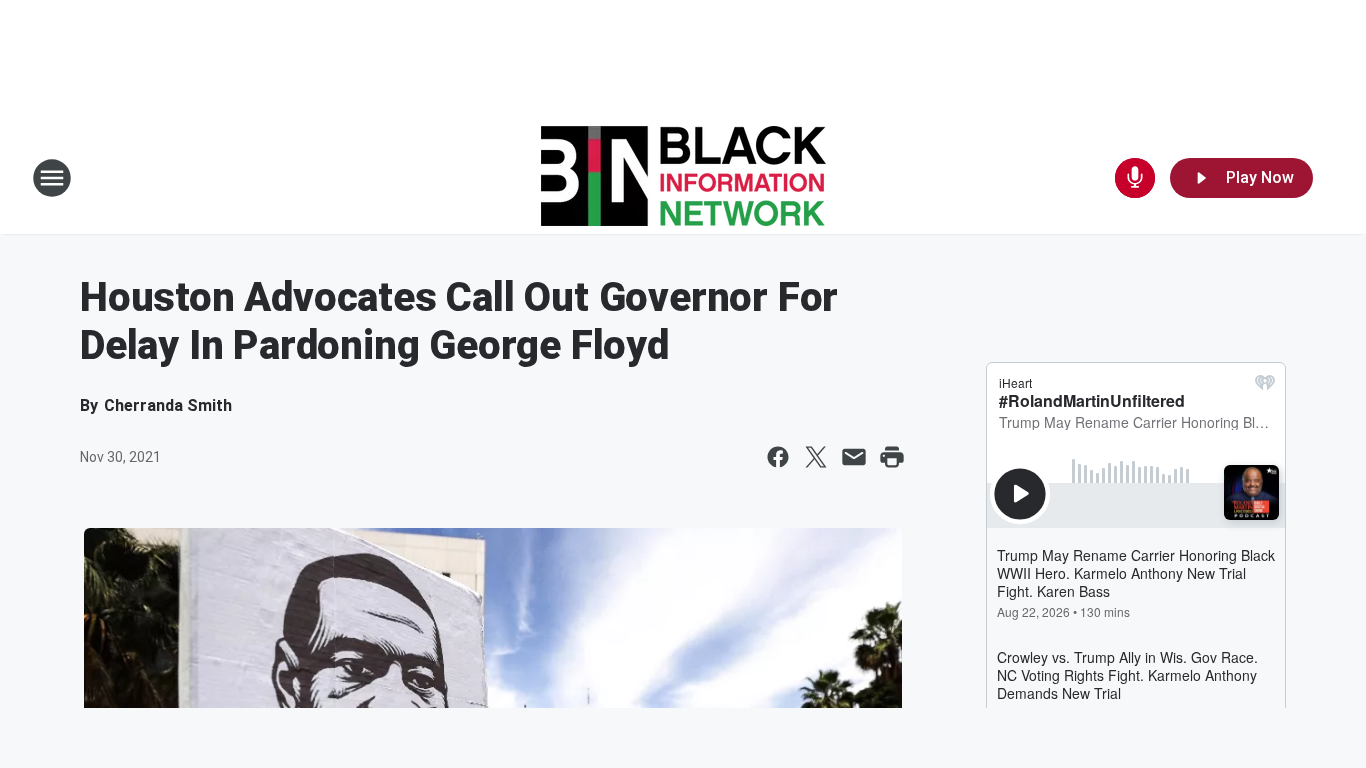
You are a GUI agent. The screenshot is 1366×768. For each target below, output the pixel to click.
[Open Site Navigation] (52, 178)
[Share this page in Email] (854, 457)
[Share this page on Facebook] (778, 457)
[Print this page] (892, 457)
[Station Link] (683, 178)
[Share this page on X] (816, 457)
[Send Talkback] (1135, 178)
